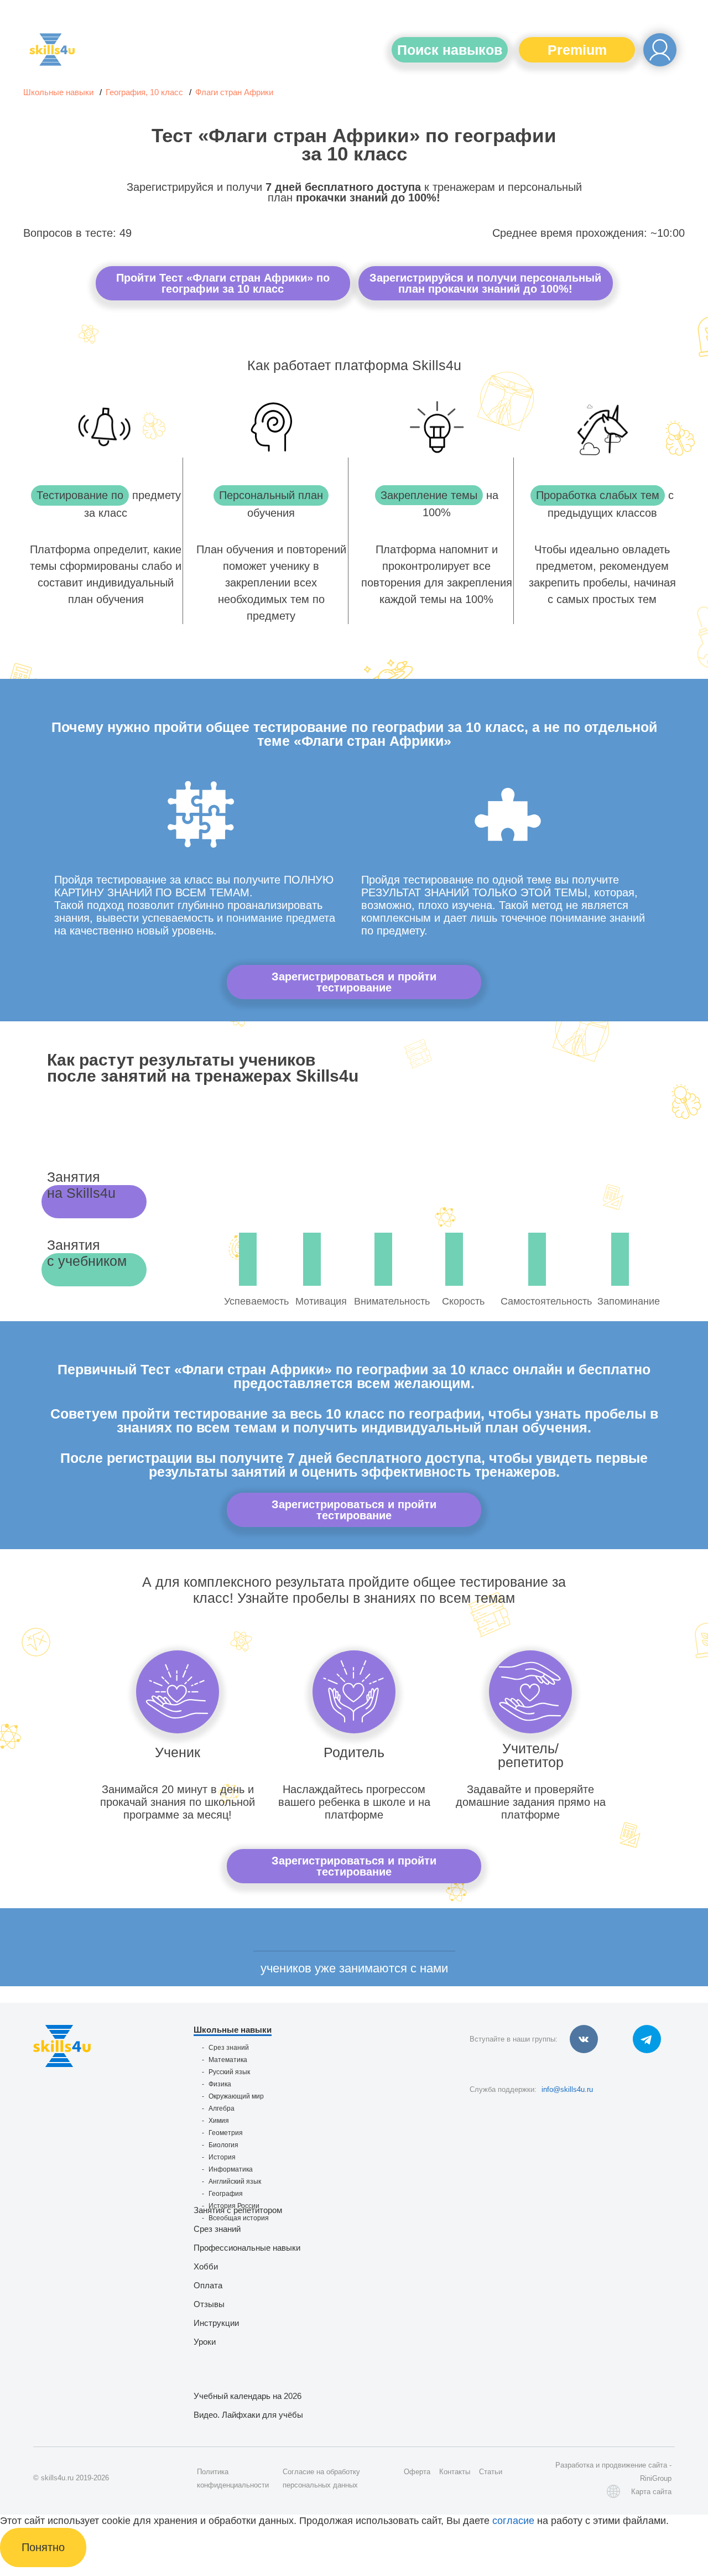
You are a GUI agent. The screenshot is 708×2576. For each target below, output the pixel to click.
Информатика (231, 2169)
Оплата (208, 2285)
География (226, 2194)
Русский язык (229, 2072)
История (222, 2157)
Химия (219, 2121)
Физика (220, 2084)
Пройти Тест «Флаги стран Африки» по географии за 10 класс (223, 283)
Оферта (417, 2472)
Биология (223, 2145)
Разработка (574, 2465)
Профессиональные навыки (247, 2248)
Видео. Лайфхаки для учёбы (248, 2415)
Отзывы (209, 2304)
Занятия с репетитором (238, 2210)
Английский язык (235, 2182)
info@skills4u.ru (567, 2089)
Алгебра (222, 2108)
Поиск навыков (450, 50)
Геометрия (226, 2133)
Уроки (205, 2342)
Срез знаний (229, 2048)
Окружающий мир (236, 2096)
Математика (228, 2060)
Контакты (455, 2472)
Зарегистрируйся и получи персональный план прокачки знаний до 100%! (485, 283)
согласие (513, 2521)
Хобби (206, 2266)
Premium (577, 50)
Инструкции (216, 2323)
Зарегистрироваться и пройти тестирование (354, 982)
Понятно (43, 2547)
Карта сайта (651, 2492)
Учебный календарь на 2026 (248, 2396)
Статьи (491, 2472)
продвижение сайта (634, 2465)
